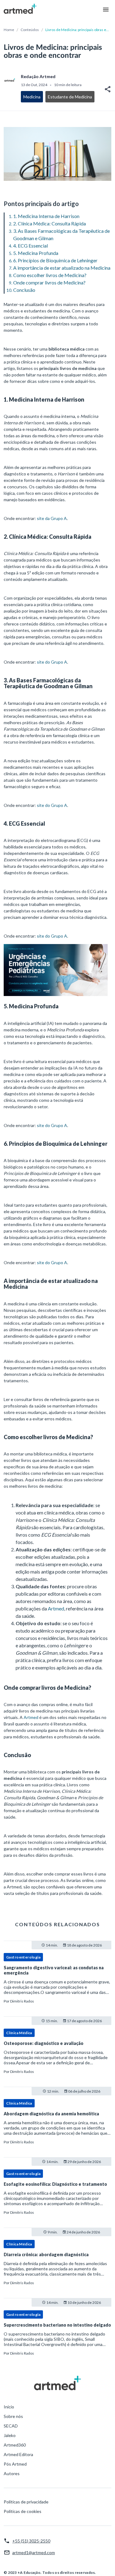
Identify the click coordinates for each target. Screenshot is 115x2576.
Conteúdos (30, 30)
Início (9, 2407)
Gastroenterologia (23, 1957)
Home (9, 30)
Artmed (56, 1608)
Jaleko (10, 2435)
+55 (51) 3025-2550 (31, 2541)
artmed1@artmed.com (34, 2552)
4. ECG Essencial (31, 246)
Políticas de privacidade (26, 2502)
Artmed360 (15, 2445)
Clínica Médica (19, 2033)
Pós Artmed (15, 2464)
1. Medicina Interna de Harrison (46, 216)
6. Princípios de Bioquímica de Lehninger (55, 260)
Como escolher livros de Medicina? (50, 275)
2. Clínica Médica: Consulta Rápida (50, 223)
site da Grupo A (52, 518)
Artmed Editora (18, 2454)
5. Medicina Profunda (36, 253)
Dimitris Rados (22, 2001)
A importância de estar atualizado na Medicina (62, 268)
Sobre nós (13, 2416)
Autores (12, 2473)
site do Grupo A (52, 662)
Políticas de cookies (23, 2511)
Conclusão (24, 290)
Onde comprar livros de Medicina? (49, 282)
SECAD (11, 2426)
